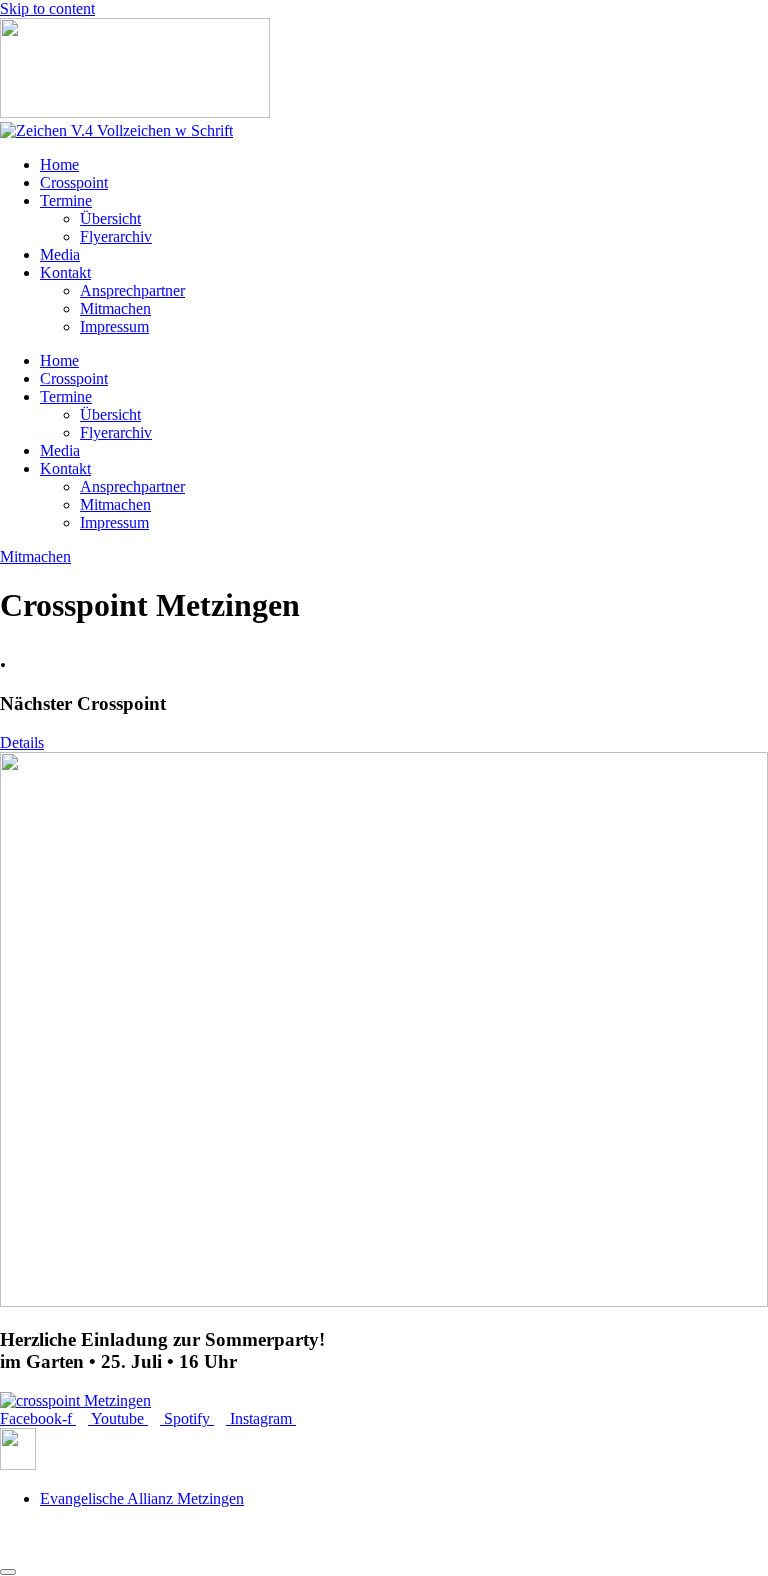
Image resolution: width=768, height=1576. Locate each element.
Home (59, 164)
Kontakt (65, 272)
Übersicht (110, 218)
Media (60, 254)
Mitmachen (115, 308)
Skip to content (47, 8)
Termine (66, 200)
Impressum (114, 326)
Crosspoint (74, 182)
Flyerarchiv (116, 236)
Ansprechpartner (132, 290)
